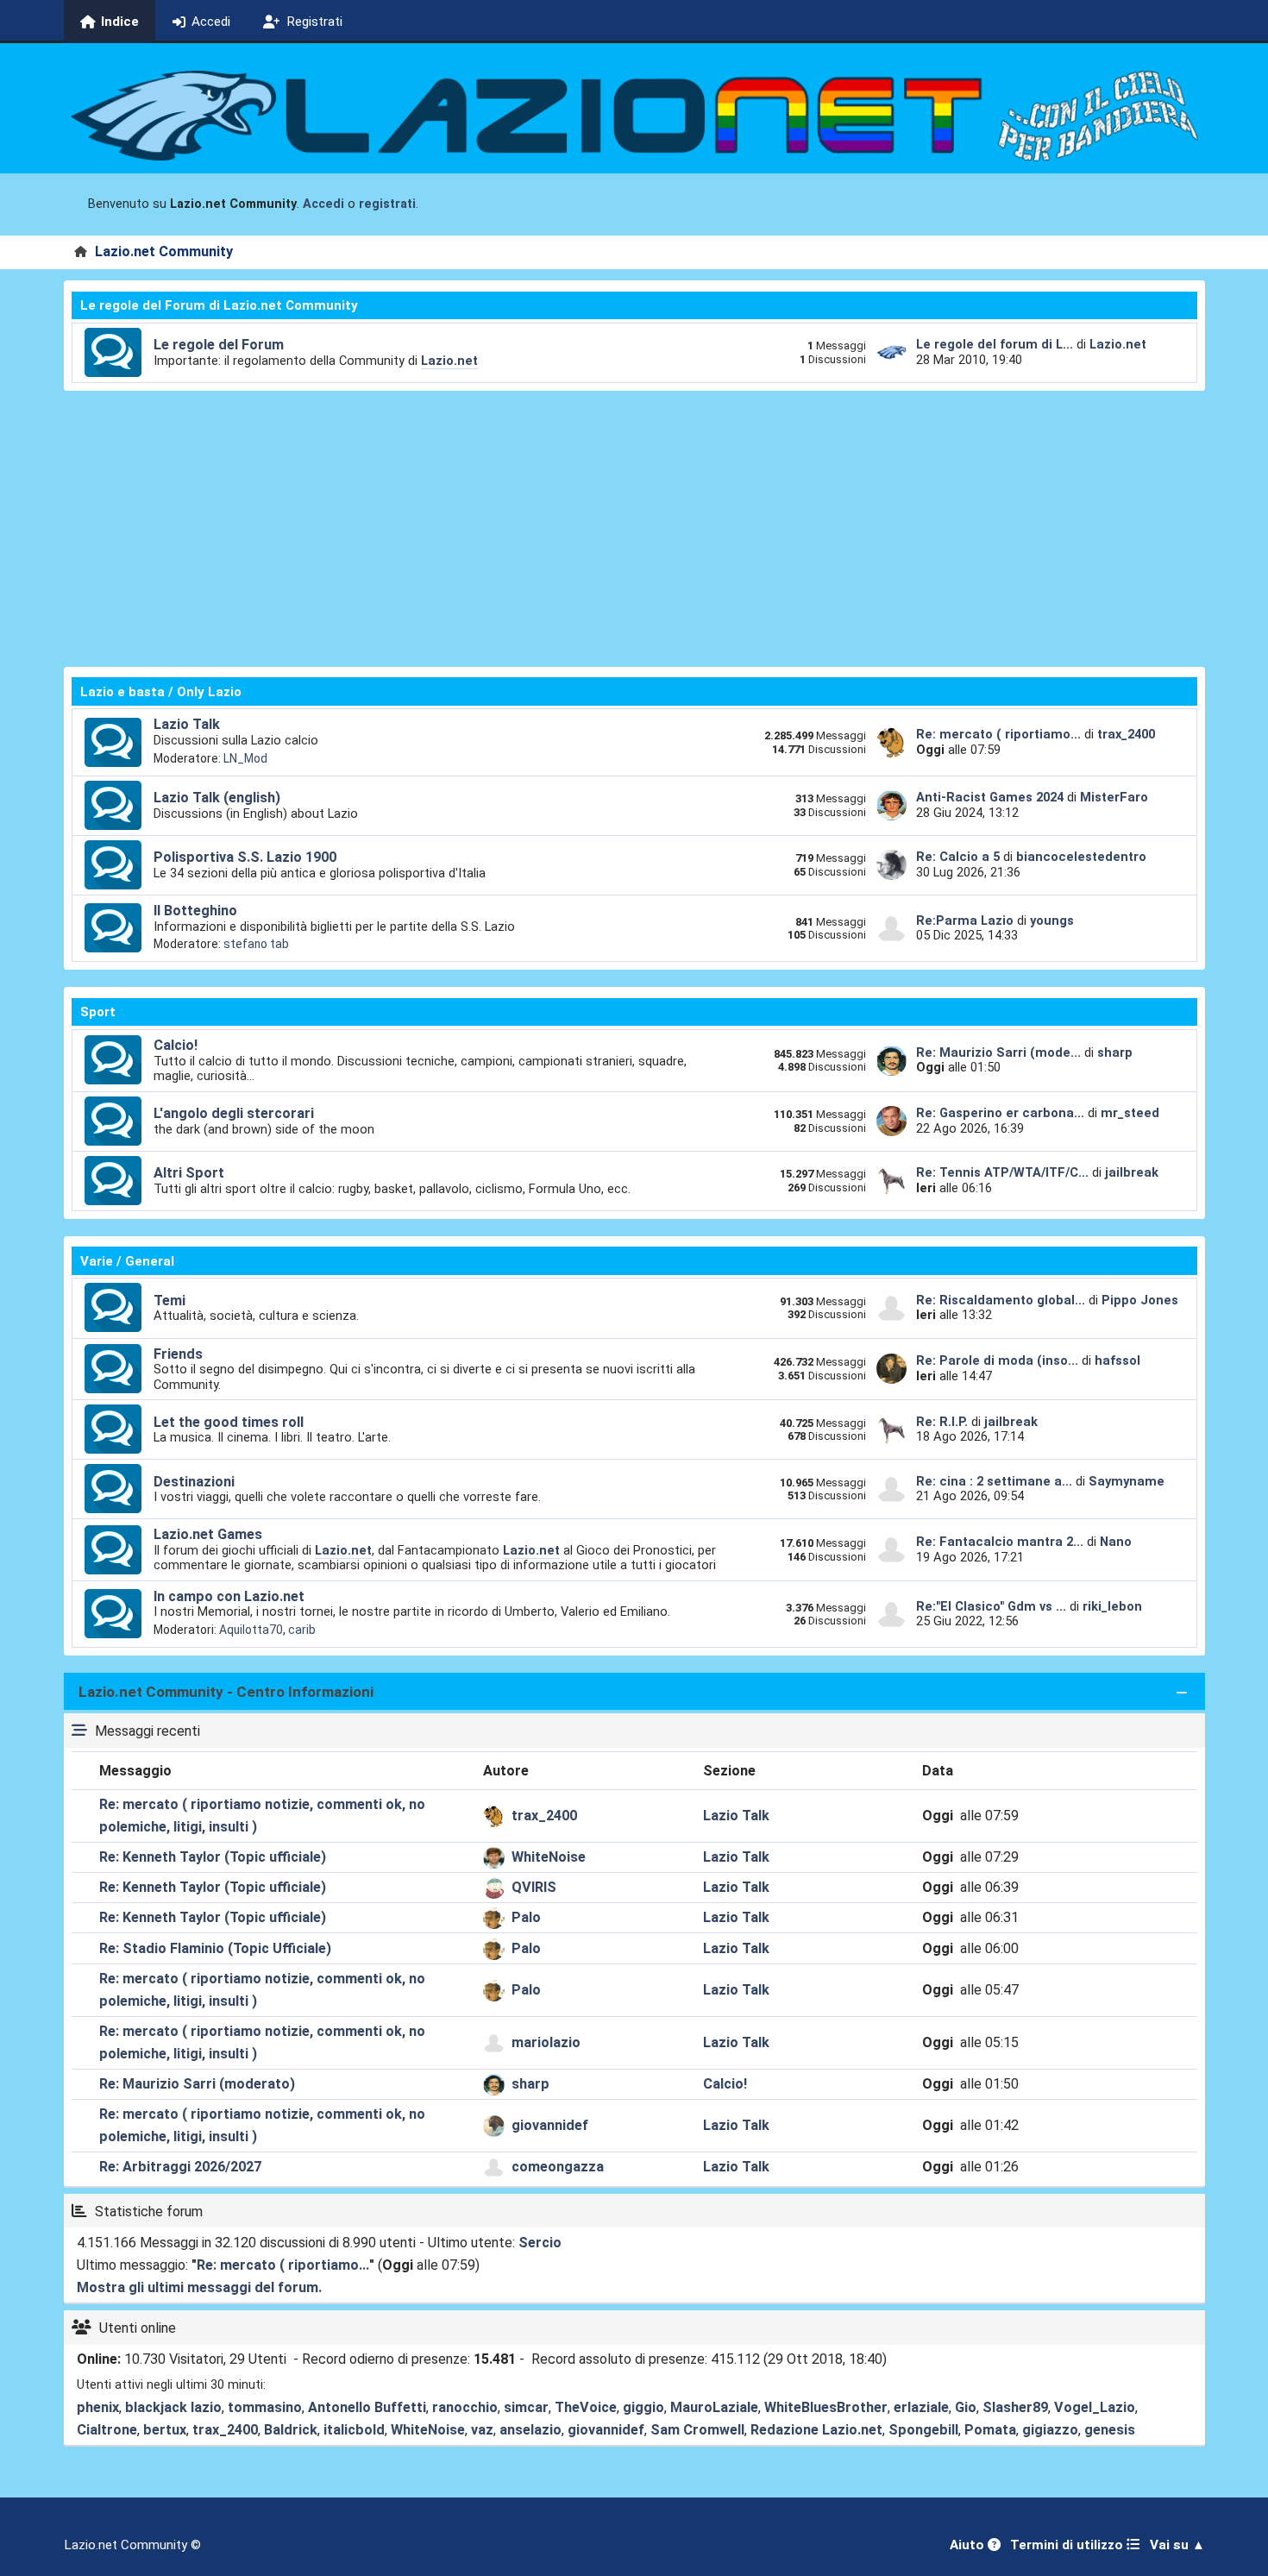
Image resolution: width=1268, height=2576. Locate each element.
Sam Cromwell (697, 2430)
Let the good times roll (229, 1422)
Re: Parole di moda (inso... (997, 1360)
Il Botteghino (195, 911)
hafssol (1117, 1360)
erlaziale (921, 2407)
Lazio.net (449, 361)
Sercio (540, 2243)
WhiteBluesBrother (826, 2407)
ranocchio (465, 2407)
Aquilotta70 (251, 1630)
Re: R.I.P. (944, 1422)
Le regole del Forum (219, 345)
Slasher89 (1015, 2407)
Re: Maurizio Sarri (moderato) (197, 2084)
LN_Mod (245, 758)
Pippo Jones (1140, 1300)
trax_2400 (1126, 734)
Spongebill (923, 2430)
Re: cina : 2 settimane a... (994, 1481)
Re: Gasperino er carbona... (1000, 1113)
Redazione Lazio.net (816, 2430)
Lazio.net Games (208, 1534)
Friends (178, 1354)
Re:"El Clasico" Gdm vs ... (991, 1606)
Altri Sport (189, 1173)
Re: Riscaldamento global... (1001, 1300)
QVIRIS (534, 1887)
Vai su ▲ (1177, 2545)
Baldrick (291, 2430)
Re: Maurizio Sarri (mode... (998, 1052)
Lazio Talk (187, 724)
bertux (165, 2430)
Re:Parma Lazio (967, 920)
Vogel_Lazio (1095, 2407)
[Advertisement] (634, 529)
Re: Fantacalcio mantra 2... (1000, 1542)
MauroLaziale (714, 2407)
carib (302, 1630)
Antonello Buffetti (367, 2407)
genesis (1110, 2430)
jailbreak (1132, 1172)
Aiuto (969, 2545)
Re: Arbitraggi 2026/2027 (180, 2167)
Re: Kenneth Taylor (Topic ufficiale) (213, 1857)
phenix (98, 2407)
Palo (526, 1917)
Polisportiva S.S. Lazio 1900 (245, 857)
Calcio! (176, 1045)
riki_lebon (1112, 1606)
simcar (526, 2407)
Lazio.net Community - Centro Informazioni (226, 1692)
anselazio (530, 2430)
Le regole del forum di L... (995, 344)
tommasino (265, 2407)
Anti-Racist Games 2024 (990, 797)
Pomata (990, 2430)
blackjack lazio (173, 2407)
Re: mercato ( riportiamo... (998, 734)
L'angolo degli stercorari (234, 1113)
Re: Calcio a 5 (958, 857)
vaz (482, 2430)
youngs (1052, 920)
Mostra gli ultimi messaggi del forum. (199, 2287)
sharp (1115, 1052)
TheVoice (586, 2407)
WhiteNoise (549, 1857)
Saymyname (1127, 1481)
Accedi (323, 204)
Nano (1116, 1542)
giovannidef (550, 2125)
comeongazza (558, 2167)
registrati (387, 204)
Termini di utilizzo (1068, 2545)
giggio (643, 2407)
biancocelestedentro (1081, 857)
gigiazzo (1050, 2430)
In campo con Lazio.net (229, 1596)
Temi (169, 1301)
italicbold (354, 2430)
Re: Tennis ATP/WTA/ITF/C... (1002, 1172)
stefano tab (256, 944)
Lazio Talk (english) (217, 798)
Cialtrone (107, 2430)
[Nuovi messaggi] (113, 353)
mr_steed (1130, 1113)
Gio (966, 2407)
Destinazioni (194, 1482)
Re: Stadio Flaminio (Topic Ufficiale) (215, 1948)
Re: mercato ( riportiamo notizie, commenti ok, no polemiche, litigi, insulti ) (262, 1816)
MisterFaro (1114, 797)
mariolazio (546, 2042)
